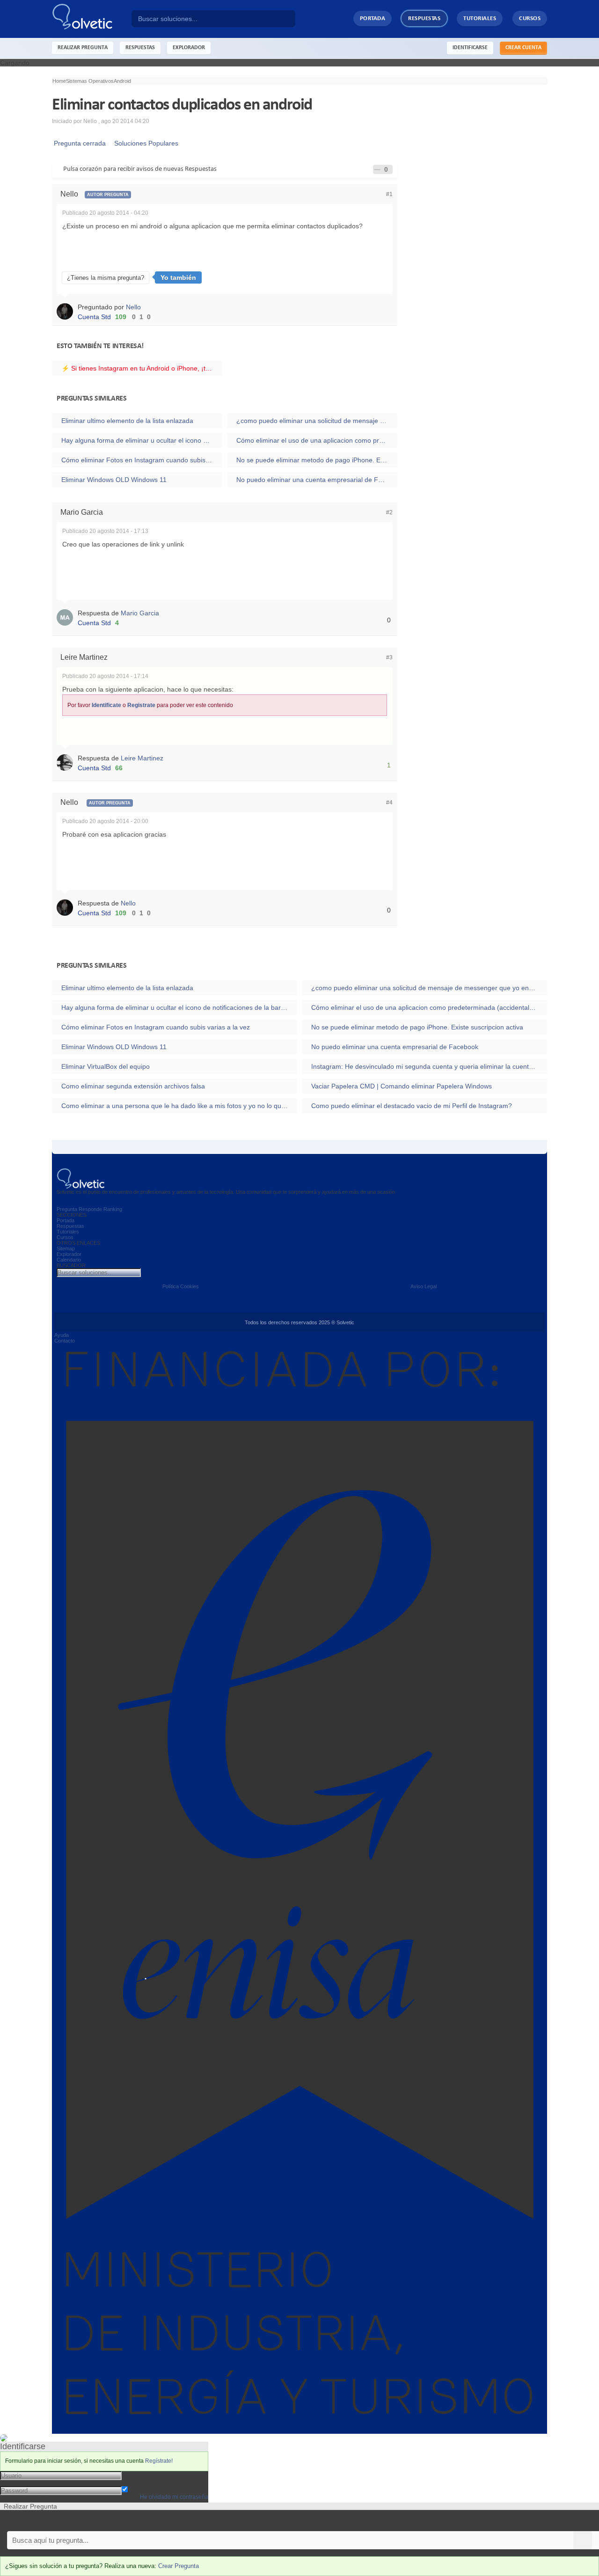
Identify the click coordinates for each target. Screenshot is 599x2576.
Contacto (65, 1341)
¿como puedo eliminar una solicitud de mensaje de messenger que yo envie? (317, 421)
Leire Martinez (142, 758)
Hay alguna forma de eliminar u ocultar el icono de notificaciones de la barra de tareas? (142, 440)
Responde (90, 1209)
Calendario (69, 1260)
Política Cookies (181, 1286)
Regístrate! (159, 2461)
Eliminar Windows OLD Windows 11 (114, 480)
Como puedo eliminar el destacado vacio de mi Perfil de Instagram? (412, 1106)
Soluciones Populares (144, 143)
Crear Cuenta (523, 48)
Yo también (178, 277)
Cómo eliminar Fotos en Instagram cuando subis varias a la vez (142, 460)
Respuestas (424, 18)
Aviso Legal (424, 1286)
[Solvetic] (92, 19)
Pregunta (67, 1209)
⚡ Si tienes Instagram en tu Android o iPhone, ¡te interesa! (142, 368)
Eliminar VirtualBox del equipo (106, 1066)
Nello (133, 307)
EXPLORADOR (189, 48)
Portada (373, 18)
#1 (389, 194)
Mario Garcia (140, 613)
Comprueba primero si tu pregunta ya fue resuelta (74, 2521)
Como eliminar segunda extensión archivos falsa (133, 1086)
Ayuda (62, 1335)
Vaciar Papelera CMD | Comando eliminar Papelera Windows (402, 1086)
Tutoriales (480, 18)
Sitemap (66, 1248)
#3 (389, 657)
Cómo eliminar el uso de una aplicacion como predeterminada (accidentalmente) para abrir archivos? (317, 440)
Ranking (113, 1209)
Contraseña (139, 2482)
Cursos (530, 18)
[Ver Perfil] (67, 311)
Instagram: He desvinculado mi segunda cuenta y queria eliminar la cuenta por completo (429, 1066)
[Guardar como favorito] (377, 169)
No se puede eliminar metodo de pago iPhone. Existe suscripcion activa (317, 460)
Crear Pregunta (179, 2566)
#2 (389, 512)
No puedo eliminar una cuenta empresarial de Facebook (317, 480)
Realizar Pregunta (83, 48)
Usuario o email (145, 2475)
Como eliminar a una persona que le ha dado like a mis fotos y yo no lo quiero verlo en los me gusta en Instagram (179, 1106)
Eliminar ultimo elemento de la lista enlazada (127, 421)
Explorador (69, 1254)
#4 (389, 803)
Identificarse (470, 48)
